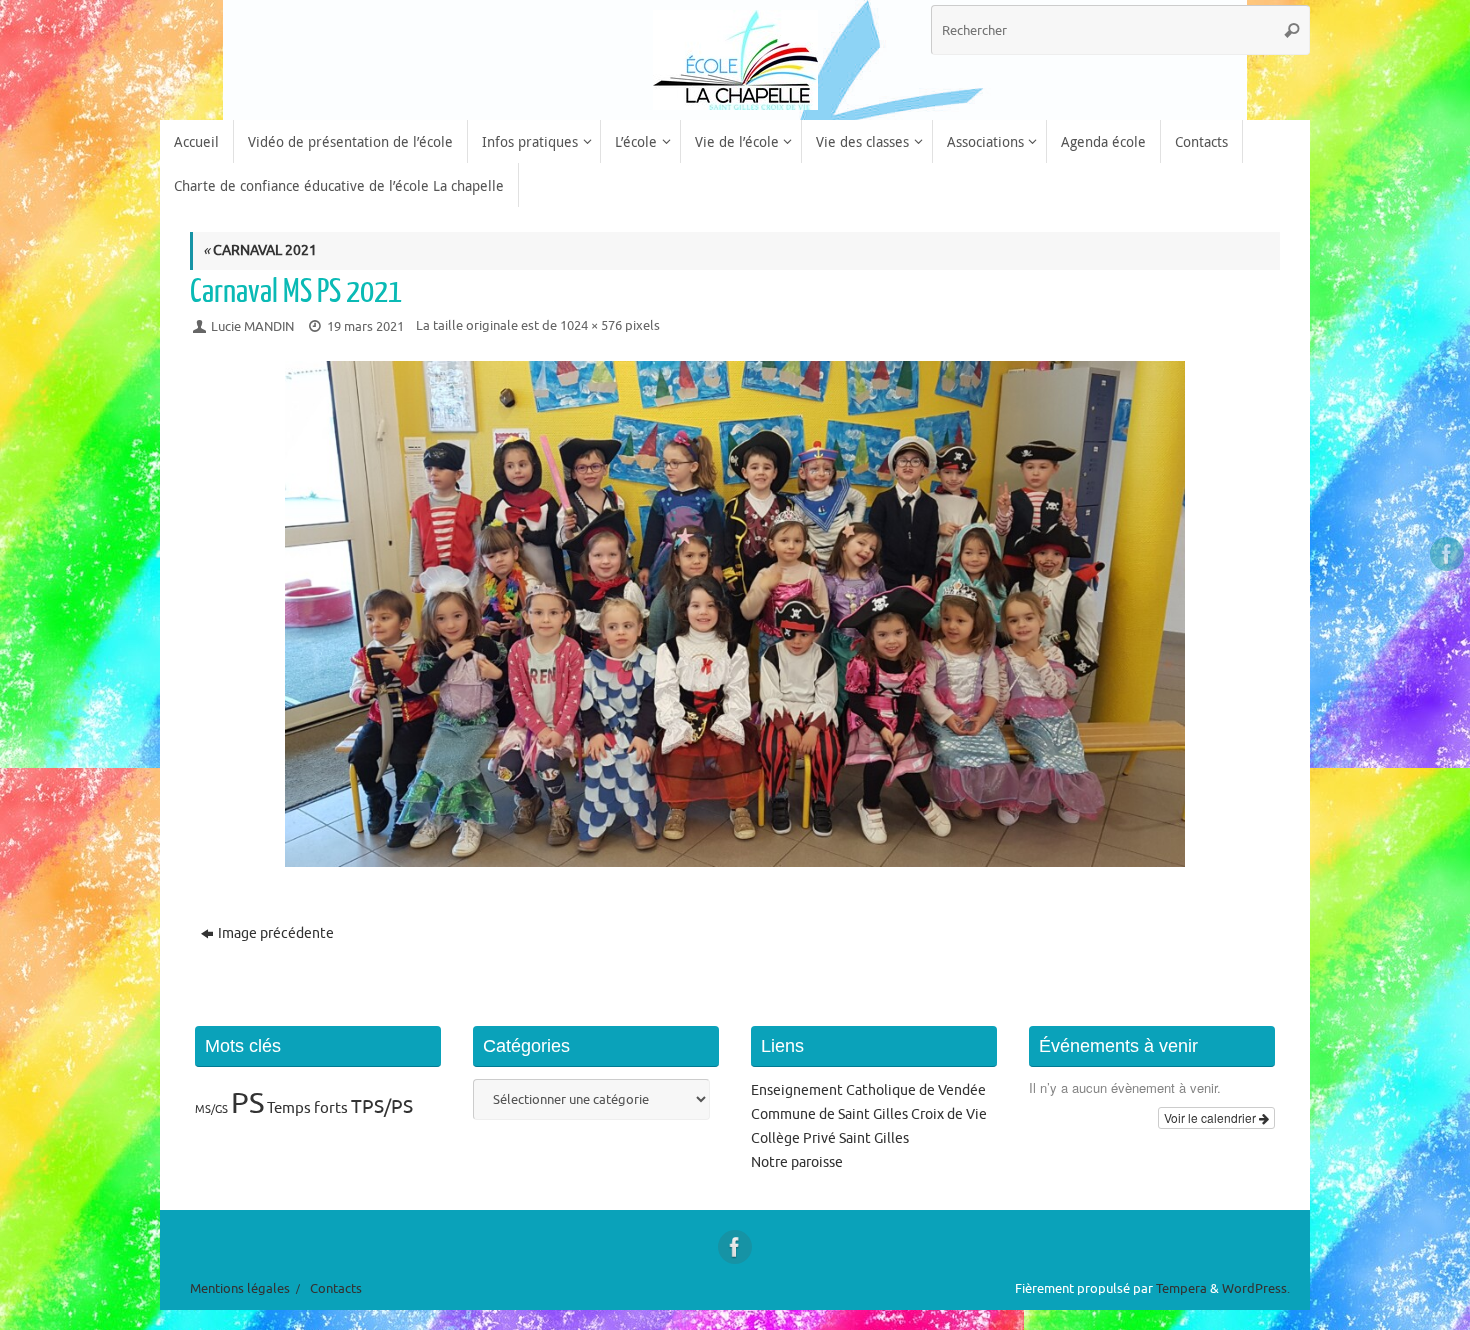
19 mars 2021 (365, 327)
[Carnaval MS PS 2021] (735, 614)
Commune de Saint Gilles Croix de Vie (869, 1114)
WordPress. (1256, 1289)
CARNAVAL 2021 (260, 250)
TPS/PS (382, 1107)
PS (247, 1103)
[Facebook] (1447, 554)
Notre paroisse (797, 1162)
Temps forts (307, 1108)
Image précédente (276, 933)
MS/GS (211, 1109)
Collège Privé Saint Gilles (830, 1138)
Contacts (336, 1289)
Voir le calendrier (1211, 1117)
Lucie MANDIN (252, 327)
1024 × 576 (591, 326)
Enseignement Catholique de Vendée (868, 1090)
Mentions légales (240, 1289)
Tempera (1181, 1289)
